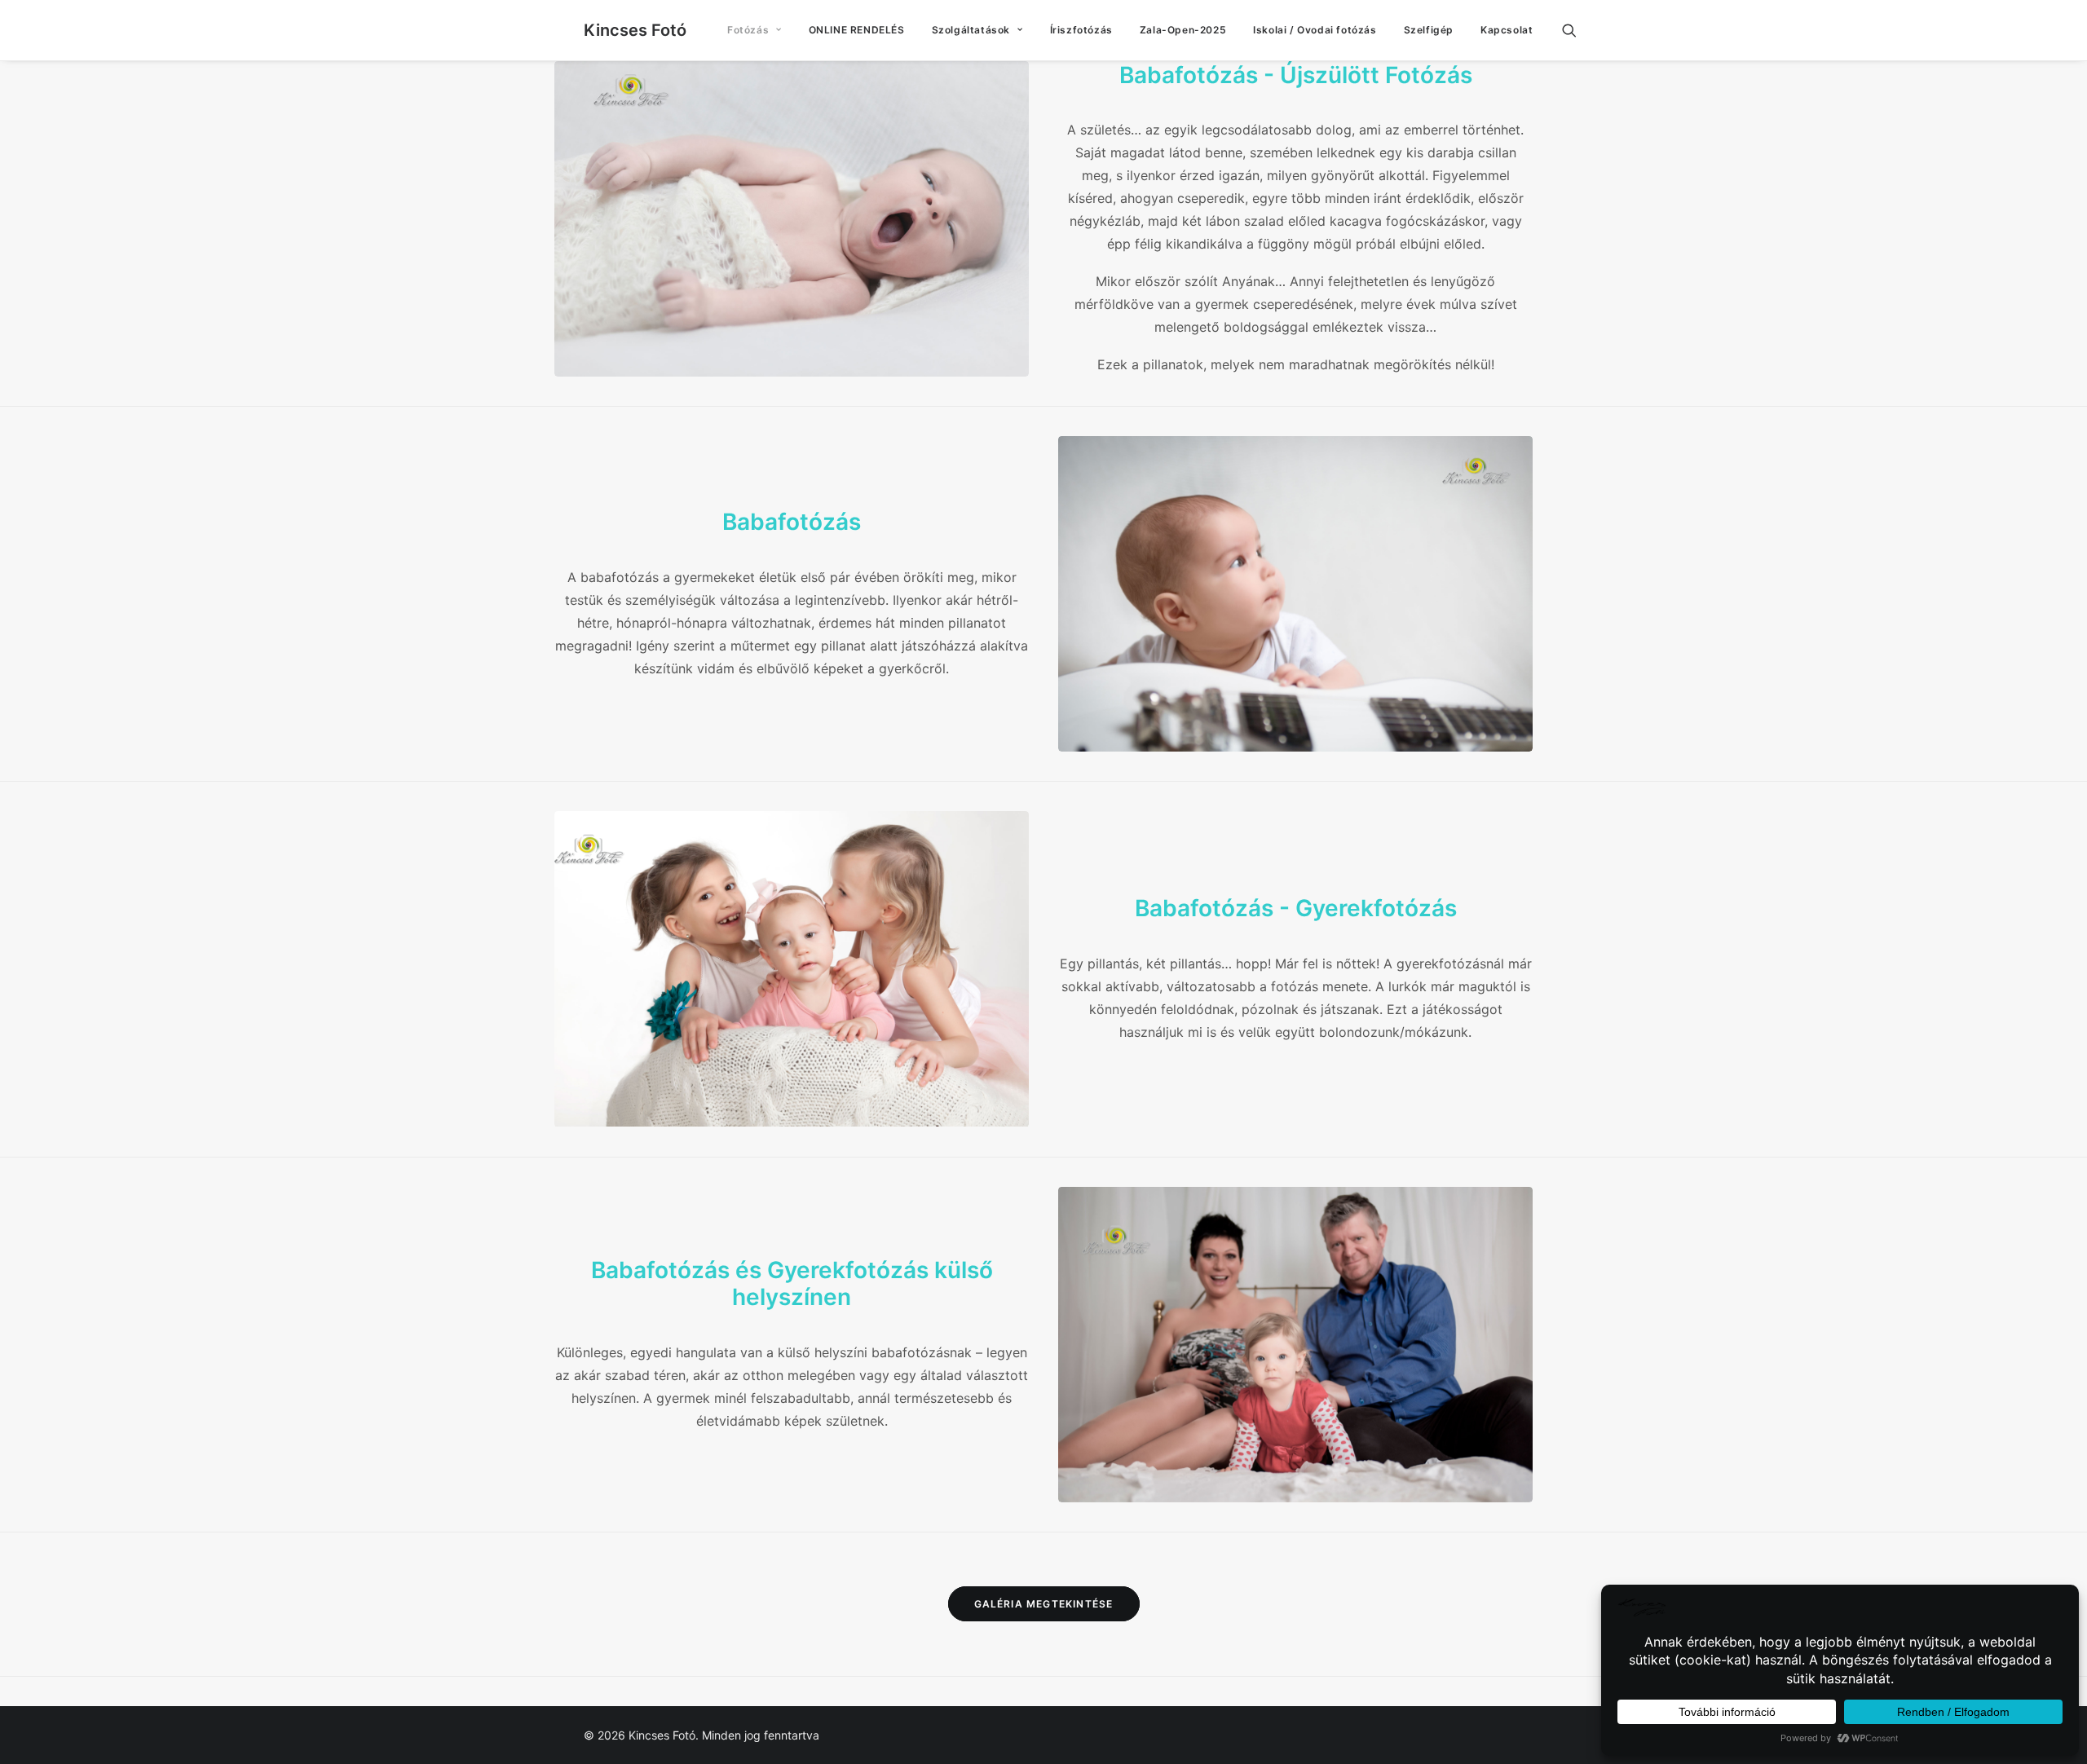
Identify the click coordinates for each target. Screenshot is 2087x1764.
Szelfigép (1429, 30)
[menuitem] (754, 30)
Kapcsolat (1507, 30)
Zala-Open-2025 (1183, 30)
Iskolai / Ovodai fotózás (1315, 30)
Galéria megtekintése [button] (1044, 1604)
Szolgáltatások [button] (971, 30)
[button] (1577, 30)
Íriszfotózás (1081, 30)
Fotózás (748, 30)
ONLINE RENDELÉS (857, 30)
